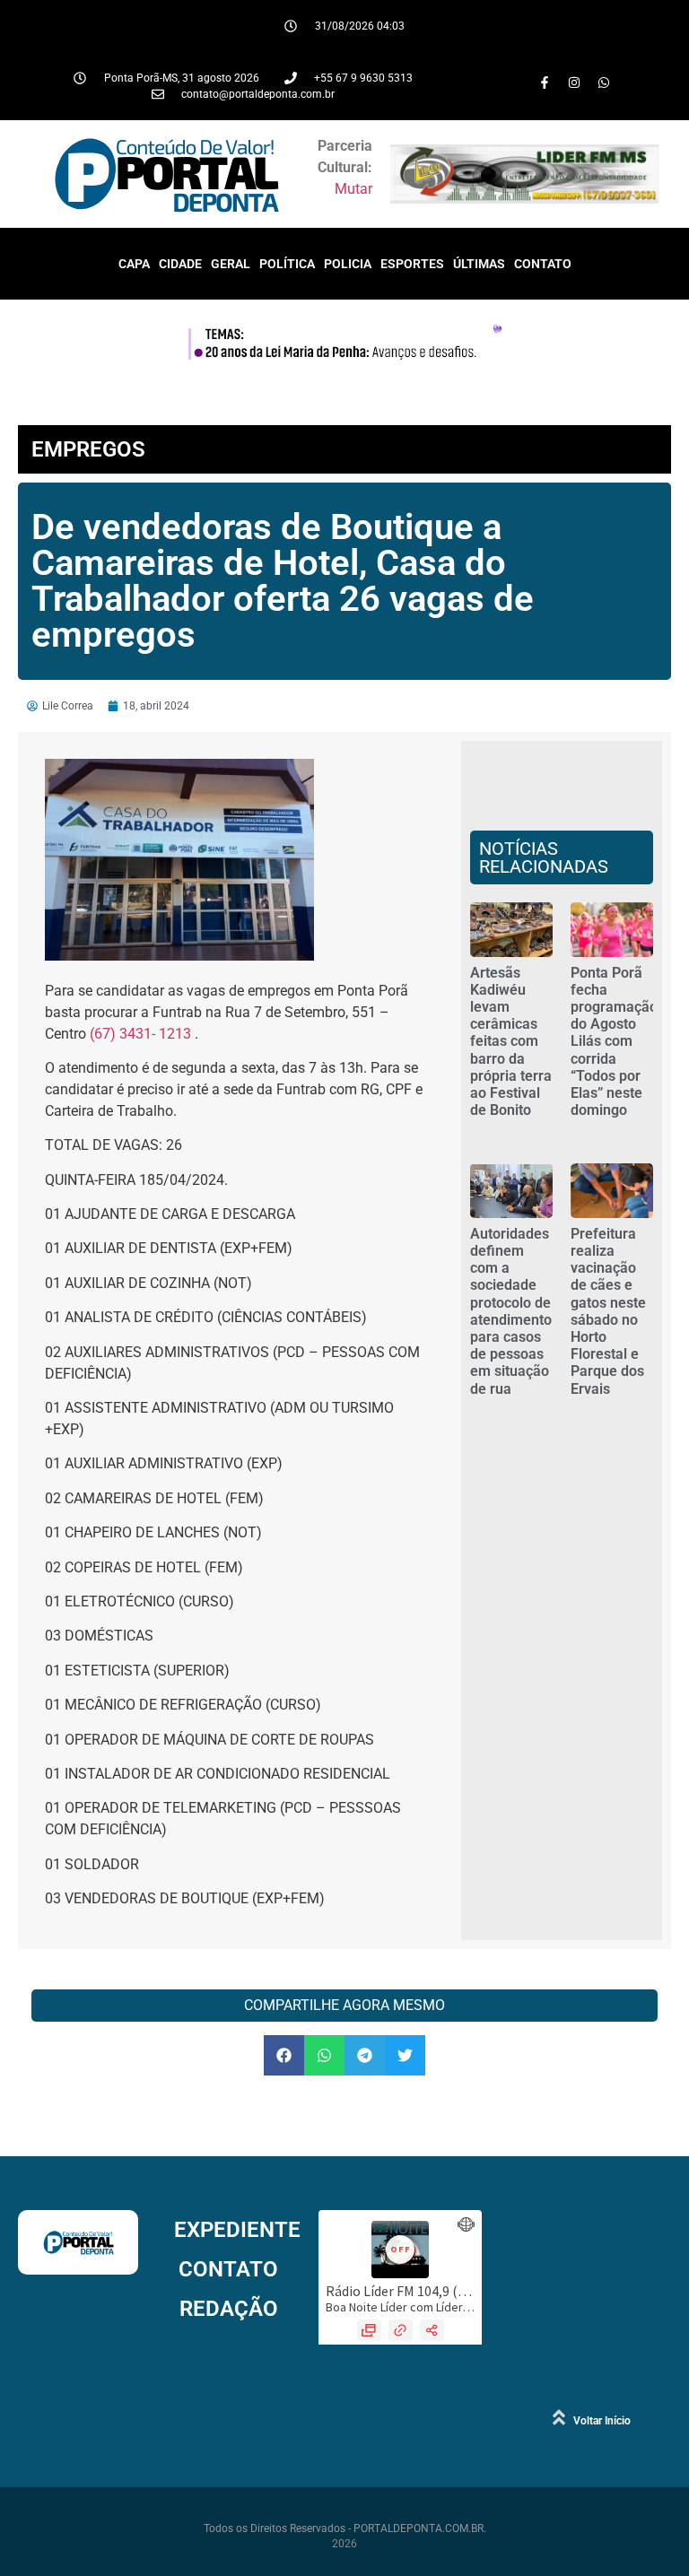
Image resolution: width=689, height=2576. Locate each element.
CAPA (134, 264)
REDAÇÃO (229, 2309)
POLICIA (348, 264)
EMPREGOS (88, 449)
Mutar (353, 189)
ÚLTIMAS (479, 264)
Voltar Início (602, 2421)
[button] (284, 2055)
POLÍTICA (287, 264)
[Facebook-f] (545, 83)
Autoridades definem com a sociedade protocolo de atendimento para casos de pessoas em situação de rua (511, 1311)
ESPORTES (412, 264)
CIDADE (180, 264)
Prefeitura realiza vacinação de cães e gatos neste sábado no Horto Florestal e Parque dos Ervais (608, 1311)
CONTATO (543, 264)
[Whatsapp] (604, 83)
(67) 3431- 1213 (140, 1034)
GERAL (231, 264)
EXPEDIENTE (237, 2230)
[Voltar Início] (559, 2417)
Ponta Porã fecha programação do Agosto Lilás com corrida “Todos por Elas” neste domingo (614, 1042)
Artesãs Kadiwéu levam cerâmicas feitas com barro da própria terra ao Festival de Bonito (511, 1042)
